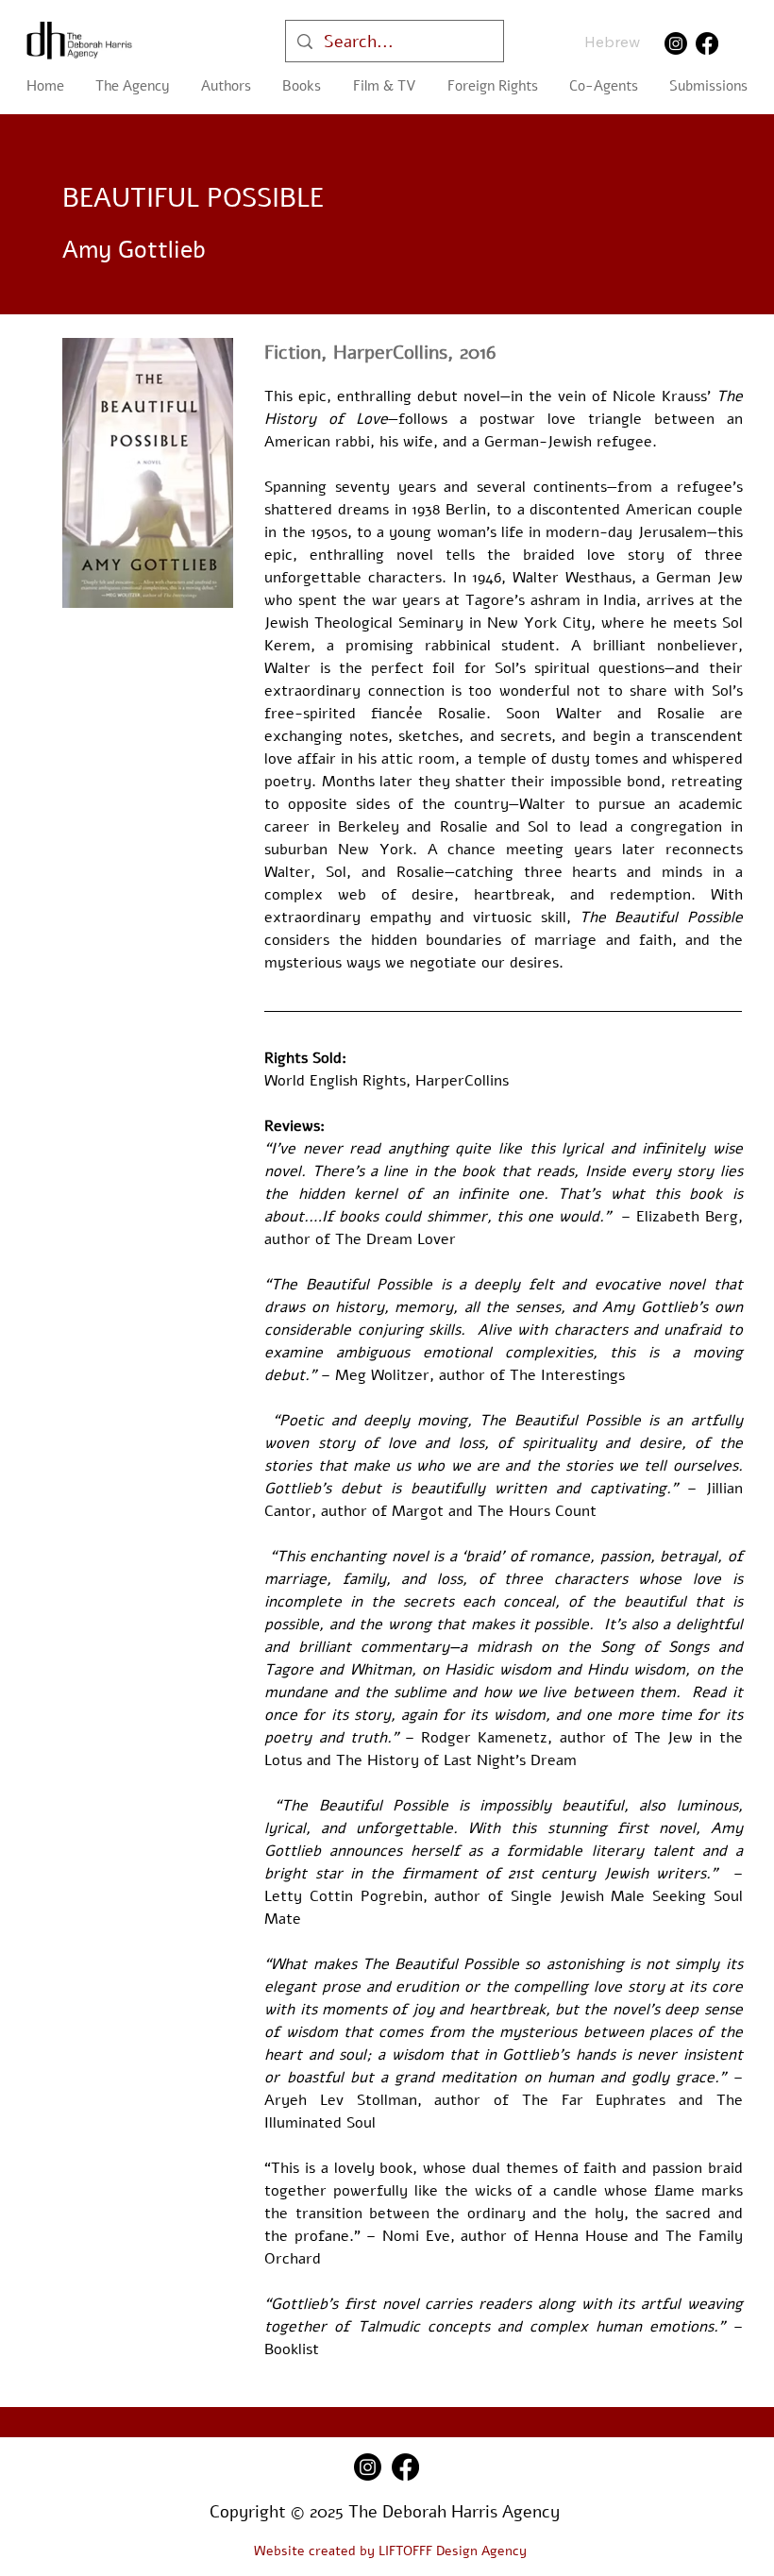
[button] (302, 86)
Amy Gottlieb (134, 250)
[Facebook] (707, 43)
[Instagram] (676, 43)
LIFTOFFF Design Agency (453, 2551)
